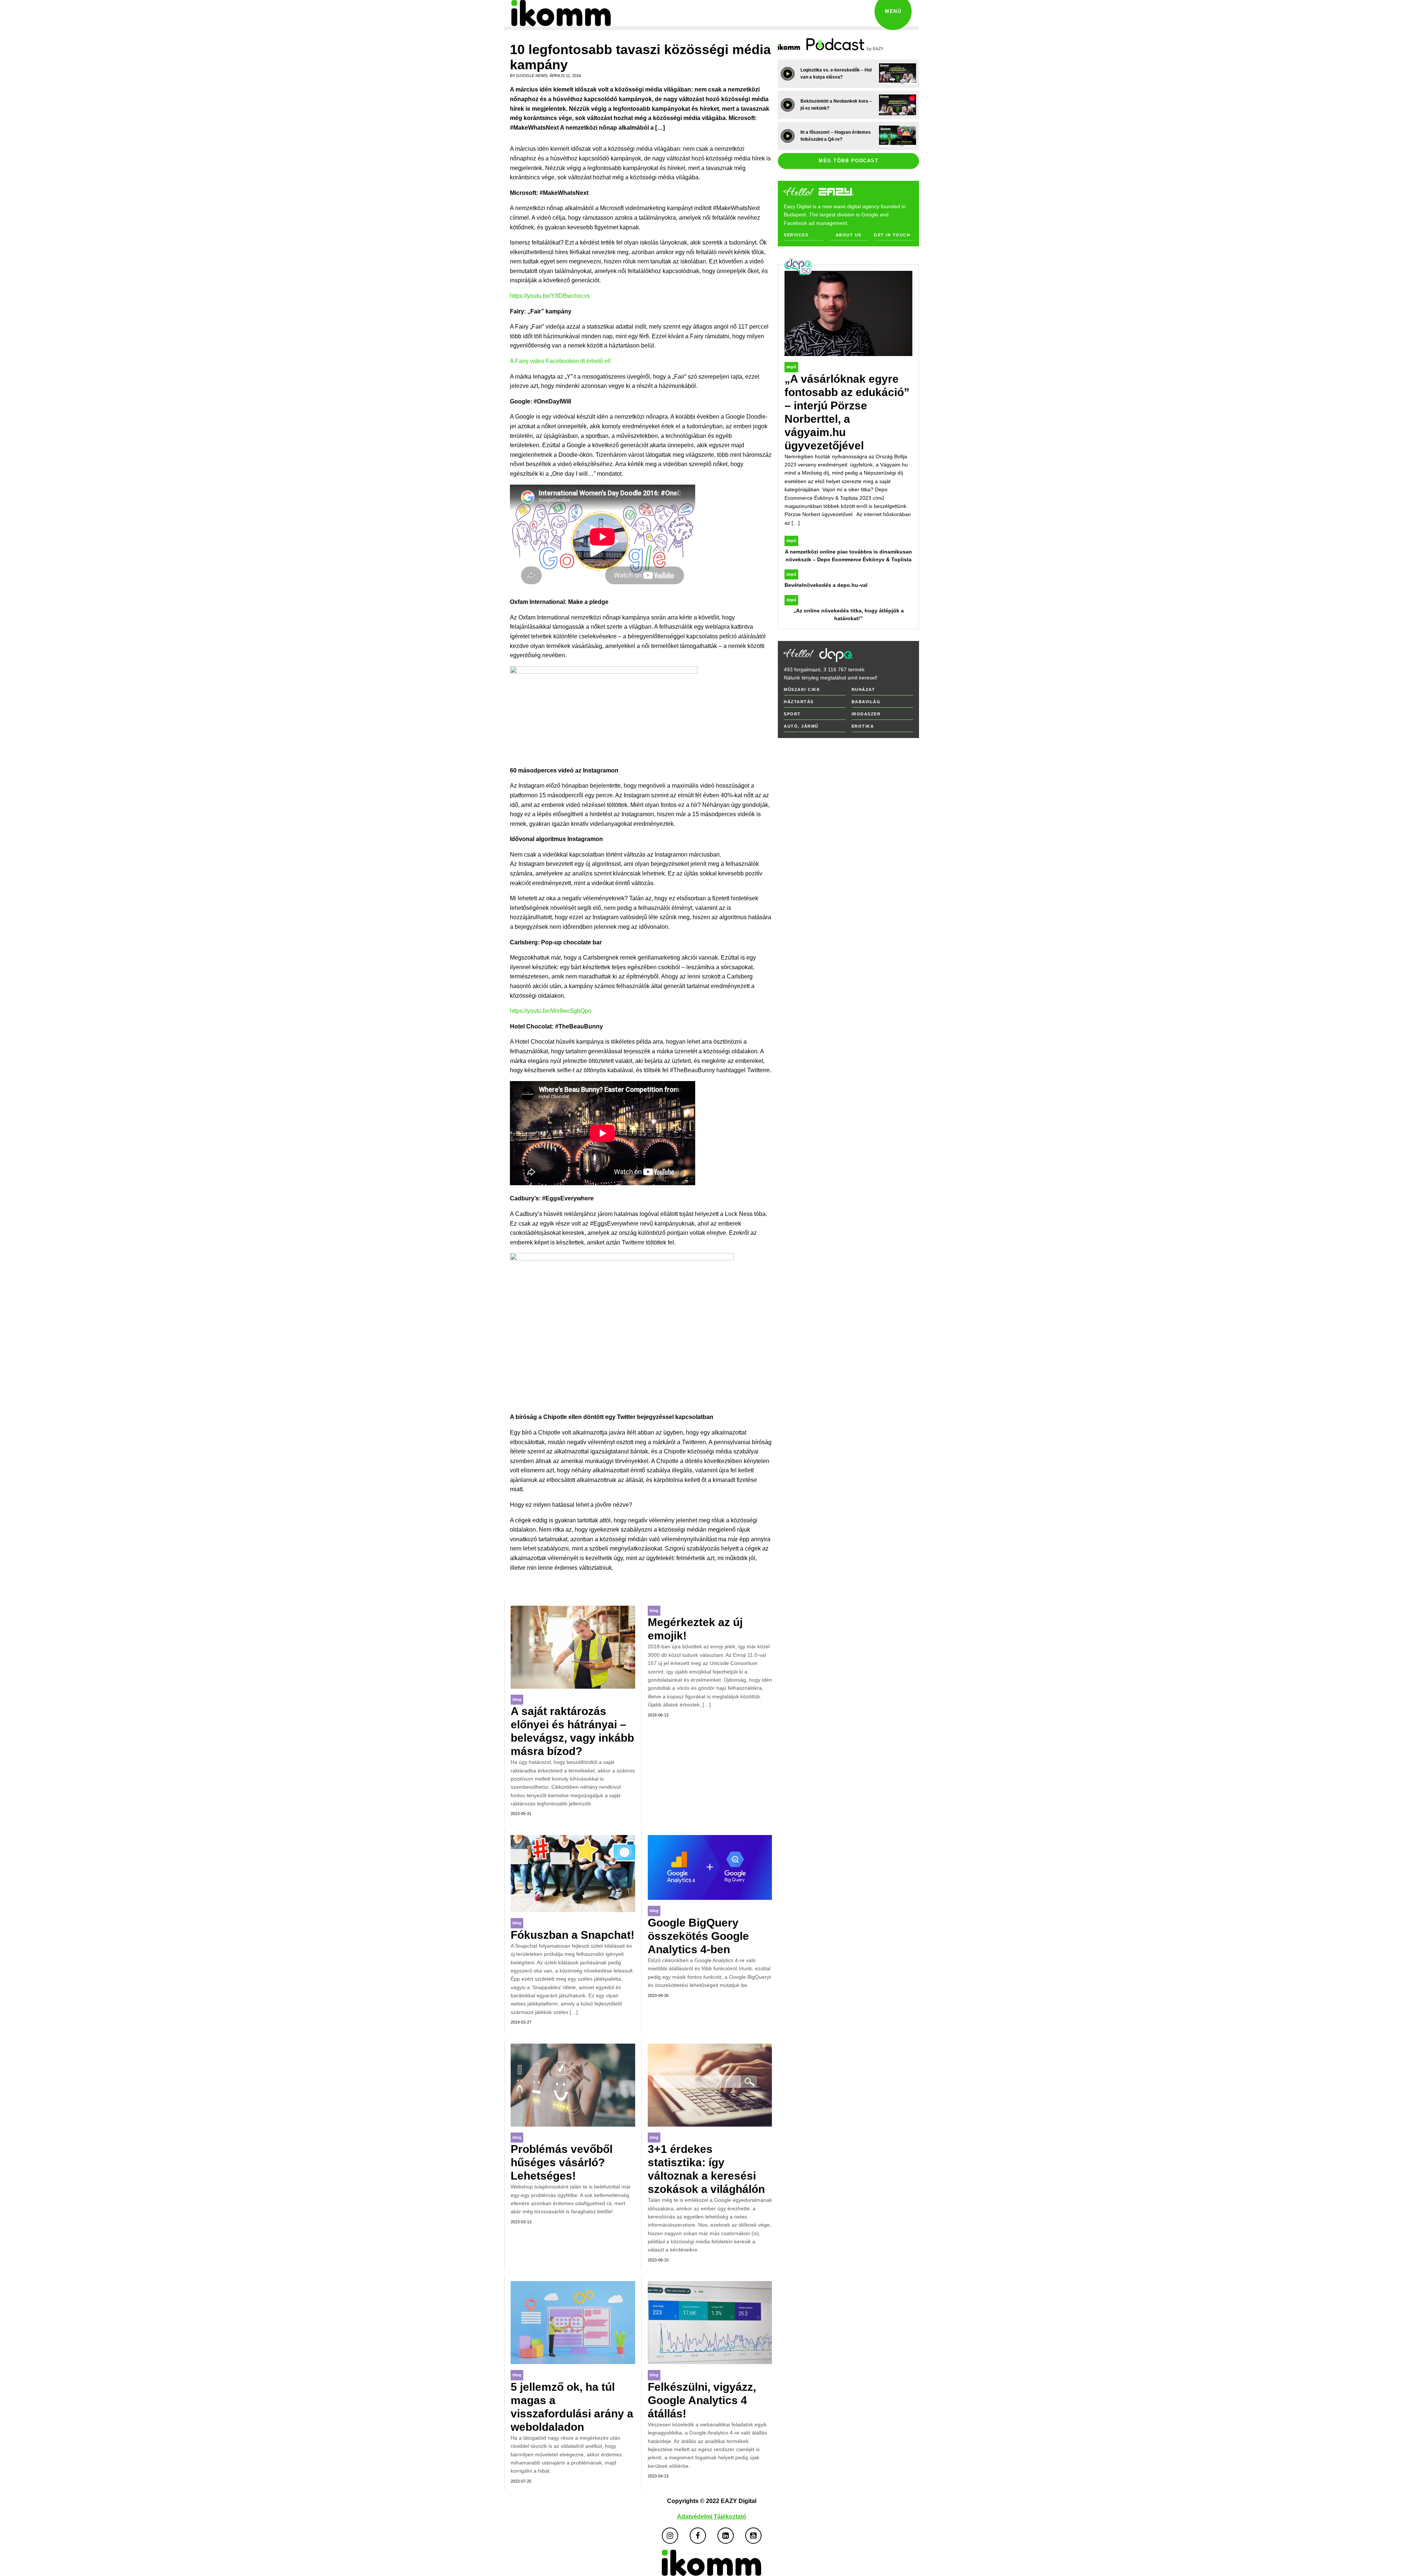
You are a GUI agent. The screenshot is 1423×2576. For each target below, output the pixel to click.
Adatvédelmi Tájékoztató (712, 2517)
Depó (791, 367)
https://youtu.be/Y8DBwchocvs (550, 296)
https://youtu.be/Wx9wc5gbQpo (551, 1011)
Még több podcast (848, 161)
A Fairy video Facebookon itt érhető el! (560, 361)
